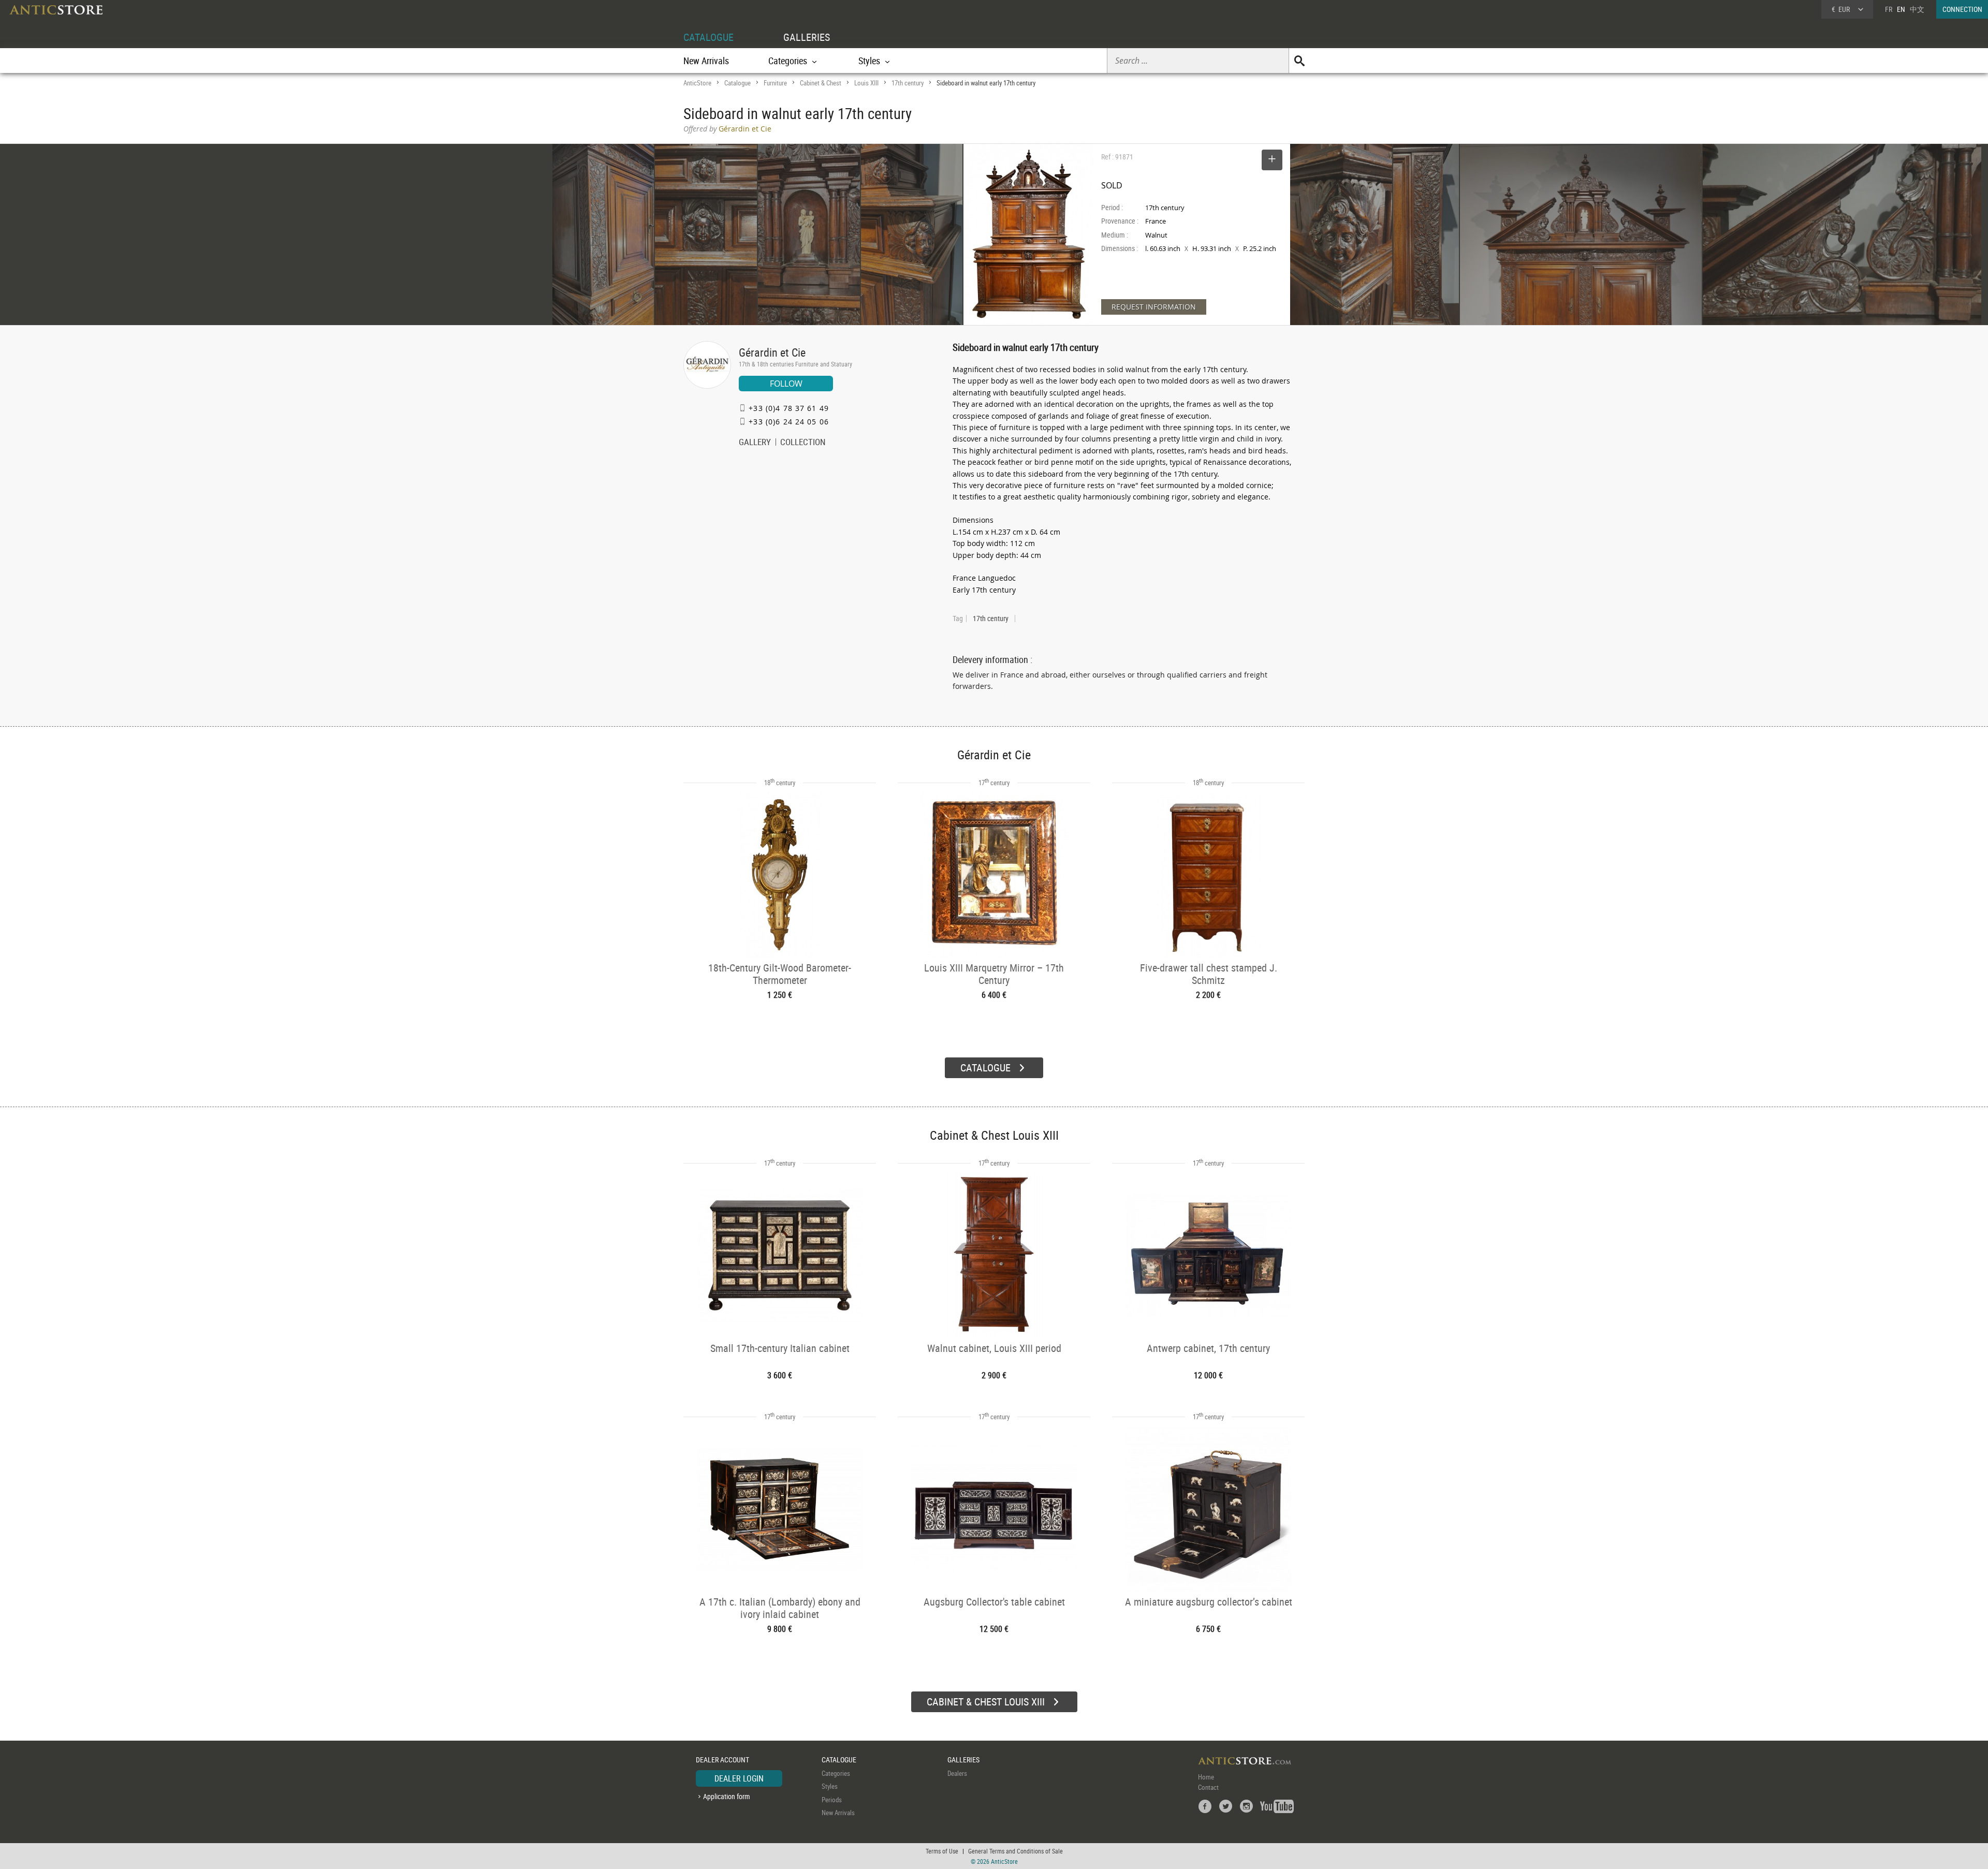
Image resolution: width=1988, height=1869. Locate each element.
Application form (727, 1796)
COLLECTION (803, 443)
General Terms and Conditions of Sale (1015, 1851)
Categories (836, 1773)
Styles (830, 1786)
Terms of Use (942, 1851)
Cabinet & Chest (821, 83)
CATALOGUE (708, 37)
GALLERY (755, 443)
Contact (1208, 1787)
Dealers (957, 1773)
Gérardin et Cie (772, 352)
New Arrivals (706, 61)
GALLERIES (807, 37)
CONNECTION (1962, 9)
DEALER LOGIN (739, 1778)
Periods (832, 1800)
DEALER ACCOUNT (722, 1760)
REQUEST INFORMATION (1154, 307)
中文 (1917, 9)
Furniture (775, 83)
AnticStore (697, 83)
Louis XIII (866, 83)
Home (1206, 1777)
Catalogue (737, 83)
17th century (908, 83)
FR (1889, 9)
